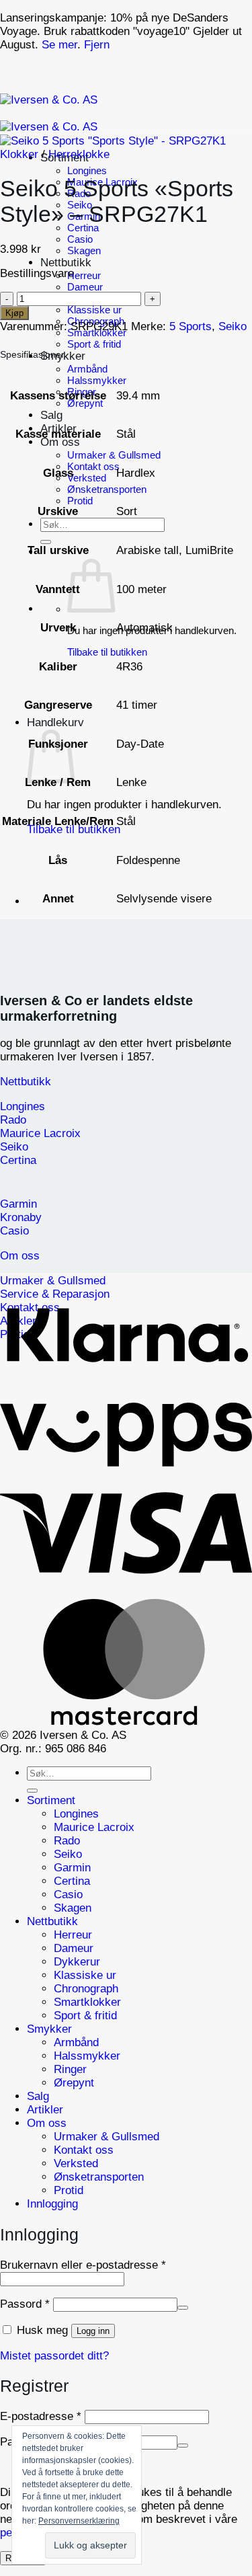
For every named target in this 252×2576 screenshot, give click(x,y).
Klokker (19, 154)
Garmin (72, 1868)
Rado (67, 1841)
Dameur (85, 287)
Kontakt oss (93, 466)
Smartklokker (87, 2002)
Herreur (84, 275)
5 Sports (191, 326)
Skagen (84, 250)
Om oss (60, 442)
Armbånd (87, 369)
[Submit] (46, 542)
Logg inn (93, 2331)
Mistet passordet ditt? (54, 2356)
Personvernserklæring (79, 2521)
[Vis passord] (183, 2308)
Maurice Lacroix (96, 1827)
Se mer (59, 45)
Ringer (70, 2069)
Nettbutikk (66, 263)
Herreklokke (79, 154)
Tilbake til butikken (107, 652)
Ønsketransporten (107, 489)
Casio (80, 239)
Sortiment (51, 1800)
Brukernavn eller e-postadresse (83, 2265)
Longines (87, 170)
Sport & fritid (94, 344)
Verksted (87, 478)
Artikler (45, 2110)
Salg (51, 415)
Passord (25, 2304)
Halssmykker (97, 380)
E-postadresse (41, 2416)
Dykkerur (77, 1962)
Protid (80, 501)
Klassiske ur (94, 310)
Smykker (49, 2029)
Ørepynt (85, 403)
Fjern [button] (97, 45)
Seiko (233, 326)
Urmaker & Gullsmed (114, 455)
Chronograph (86, 1989)
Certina (83, 228)
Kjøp (14, 313)
